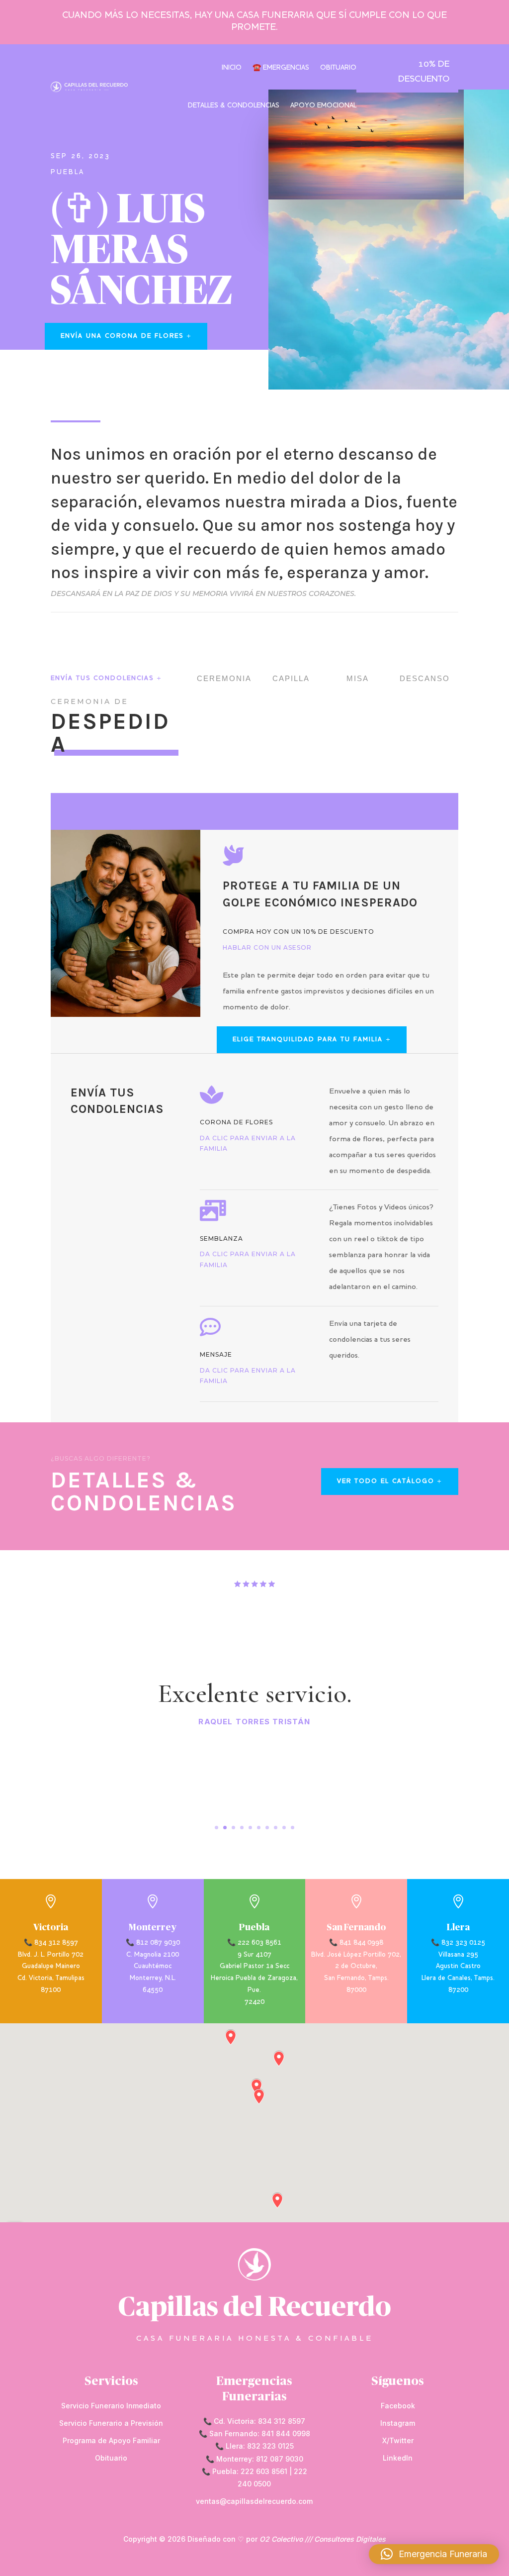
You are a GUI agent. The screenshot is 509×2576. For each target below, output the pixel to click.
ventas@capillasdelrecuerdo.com (254, 2501)
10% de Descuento (424, 72)
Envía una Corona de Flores (122, 336)
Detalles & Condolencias (234, 106)
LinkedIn (398, 2458)
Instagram (398, 2423)
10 (293, 1828)
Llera (458, 1928)
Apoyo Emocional (323, 106)
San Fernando (356, 1928)
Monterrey (153, 1928)
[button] (434, 2554)
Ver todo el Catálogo (386, 1482)
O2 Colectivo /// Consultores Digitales (323, 2539)
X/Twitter (398, 2440)
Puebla (68, 172)
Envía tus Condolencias (102, 679)
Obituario (338, 68)
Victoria (51, 1928)
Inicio (232, 68)
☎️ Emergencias (281, 68)
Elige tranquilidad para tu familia (308, 1040)
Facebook (398, 2406)
